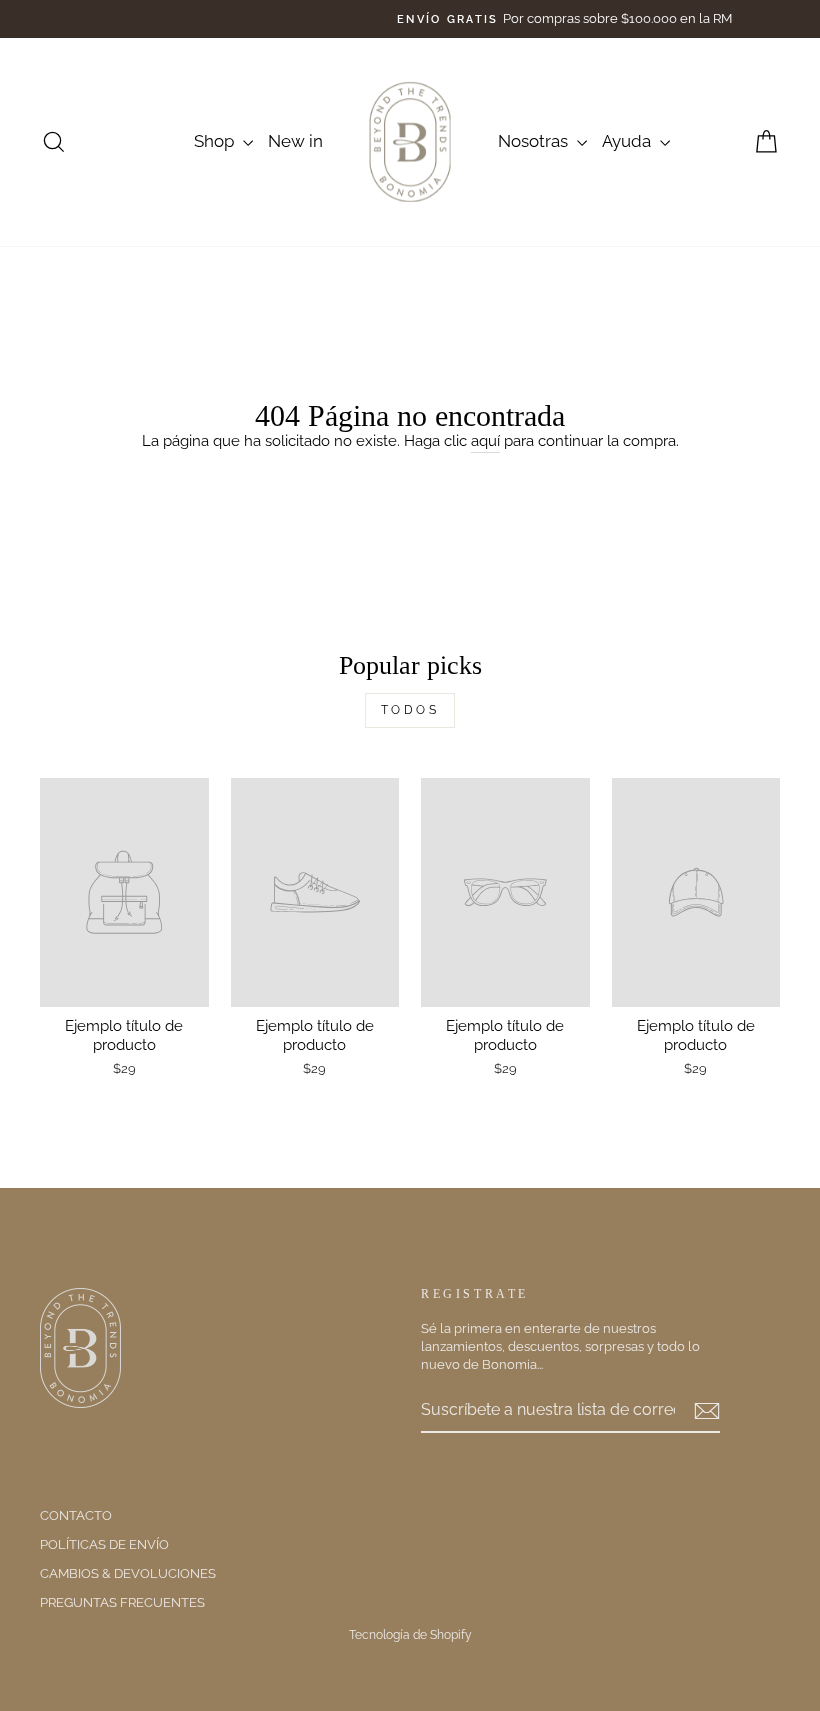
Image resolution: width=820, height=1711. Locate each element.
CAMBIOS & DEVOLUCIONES (128, 1573)
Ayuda (628, 141)
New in (295, 141)
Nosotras (535, 141)
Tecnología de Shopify (410, 1635)
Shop (216, 141)
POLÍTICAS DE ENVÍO (104, 1544)
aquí (485, 441)
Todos (410, 710)
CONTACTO (76, 1515)
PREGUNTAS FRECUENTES (122, 1602)
